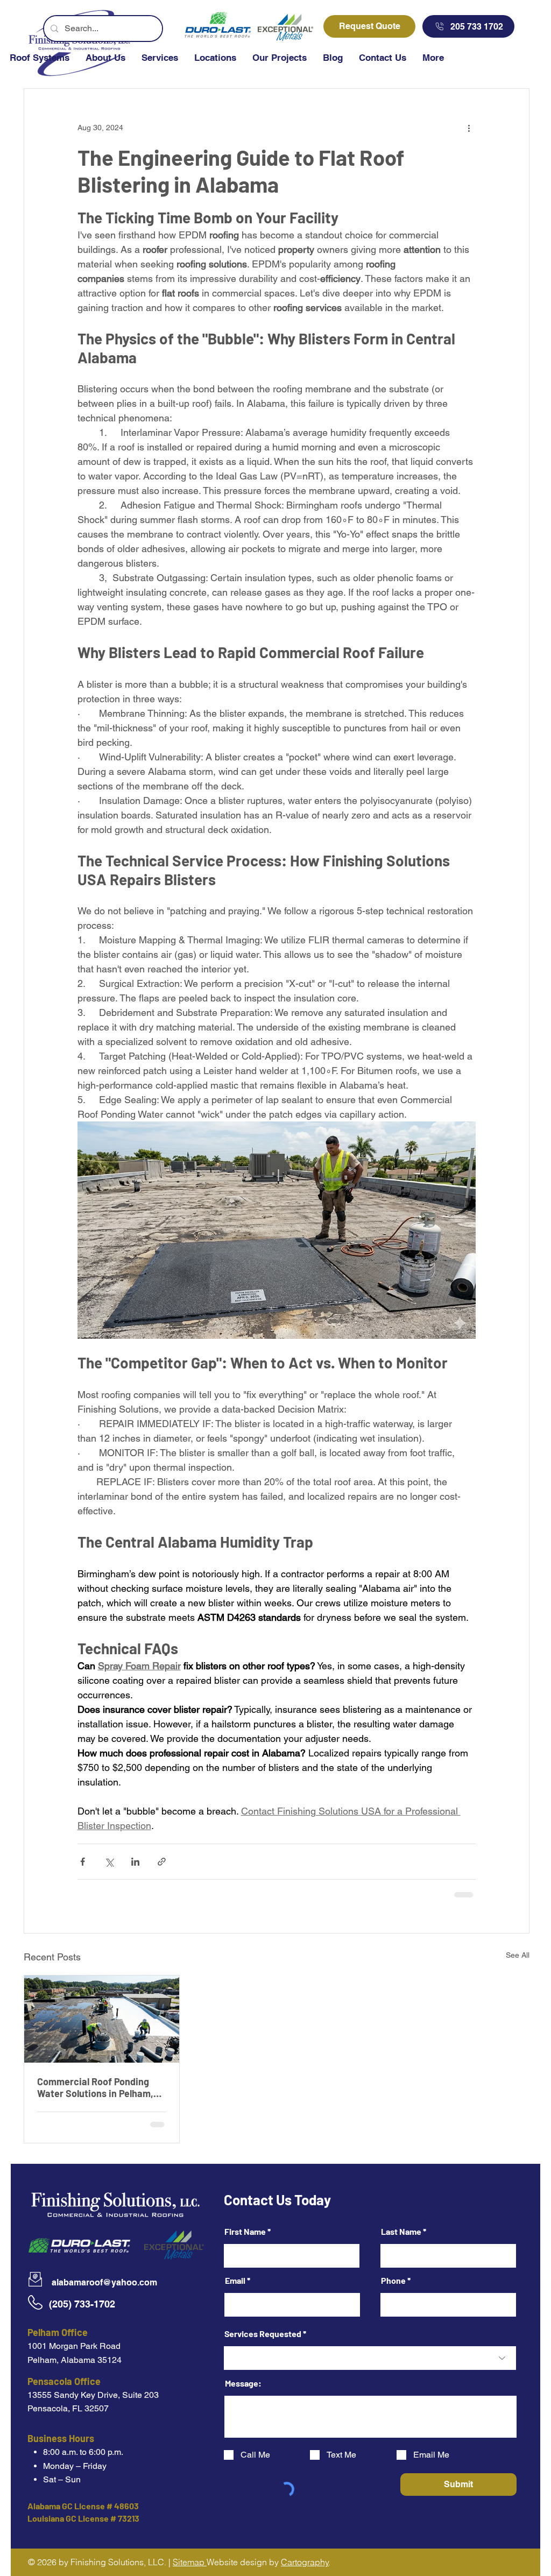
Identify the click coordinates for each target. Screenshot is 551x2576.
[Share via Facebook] (83, 1862)
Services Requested (263, 2334)
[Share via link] (162, 1862)
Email (235, 2281)
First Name (245, 2232)
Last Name (401, 2232)
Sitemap (190, 2562)
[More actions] (469, 128)
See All (518, 1955)
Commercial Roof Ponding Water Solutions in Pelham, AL (95, 2087)
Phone (393, 2281)
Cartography (305, 2562)
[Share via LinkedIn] (135, 1862)
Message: (243, 2383)
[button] (160, 64)
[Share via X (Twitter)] (109, 1862)
